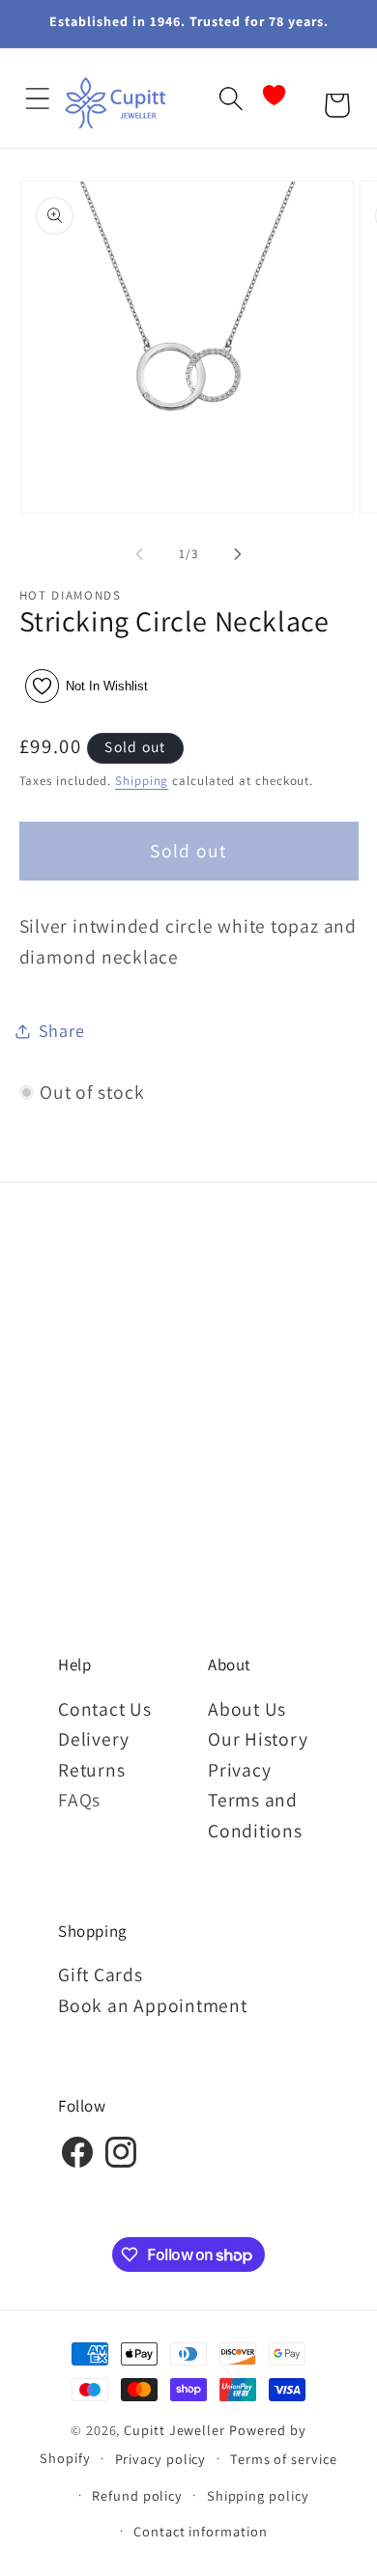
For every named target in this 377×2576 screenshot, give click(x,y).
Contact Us (105, 1709)
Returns (91, 1770)
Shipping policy (258, 2495)
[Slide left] (139, 554)
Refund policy (137, 2495)
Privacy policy (161, 2459)
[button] (37, 98)
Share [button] (62, 1030)
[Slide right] (238, 554)
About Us (247, 1709)
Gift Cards (101, 1974)
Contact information (200, 2531)
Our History (258, 1739)
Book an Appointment (153, 2005)
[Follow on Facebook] (77, 2165)
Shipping (142, 781)
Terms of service (284, 2459)
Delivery (94, 1739)
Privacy (239, 1770)
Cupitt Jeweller (174, 2430)
